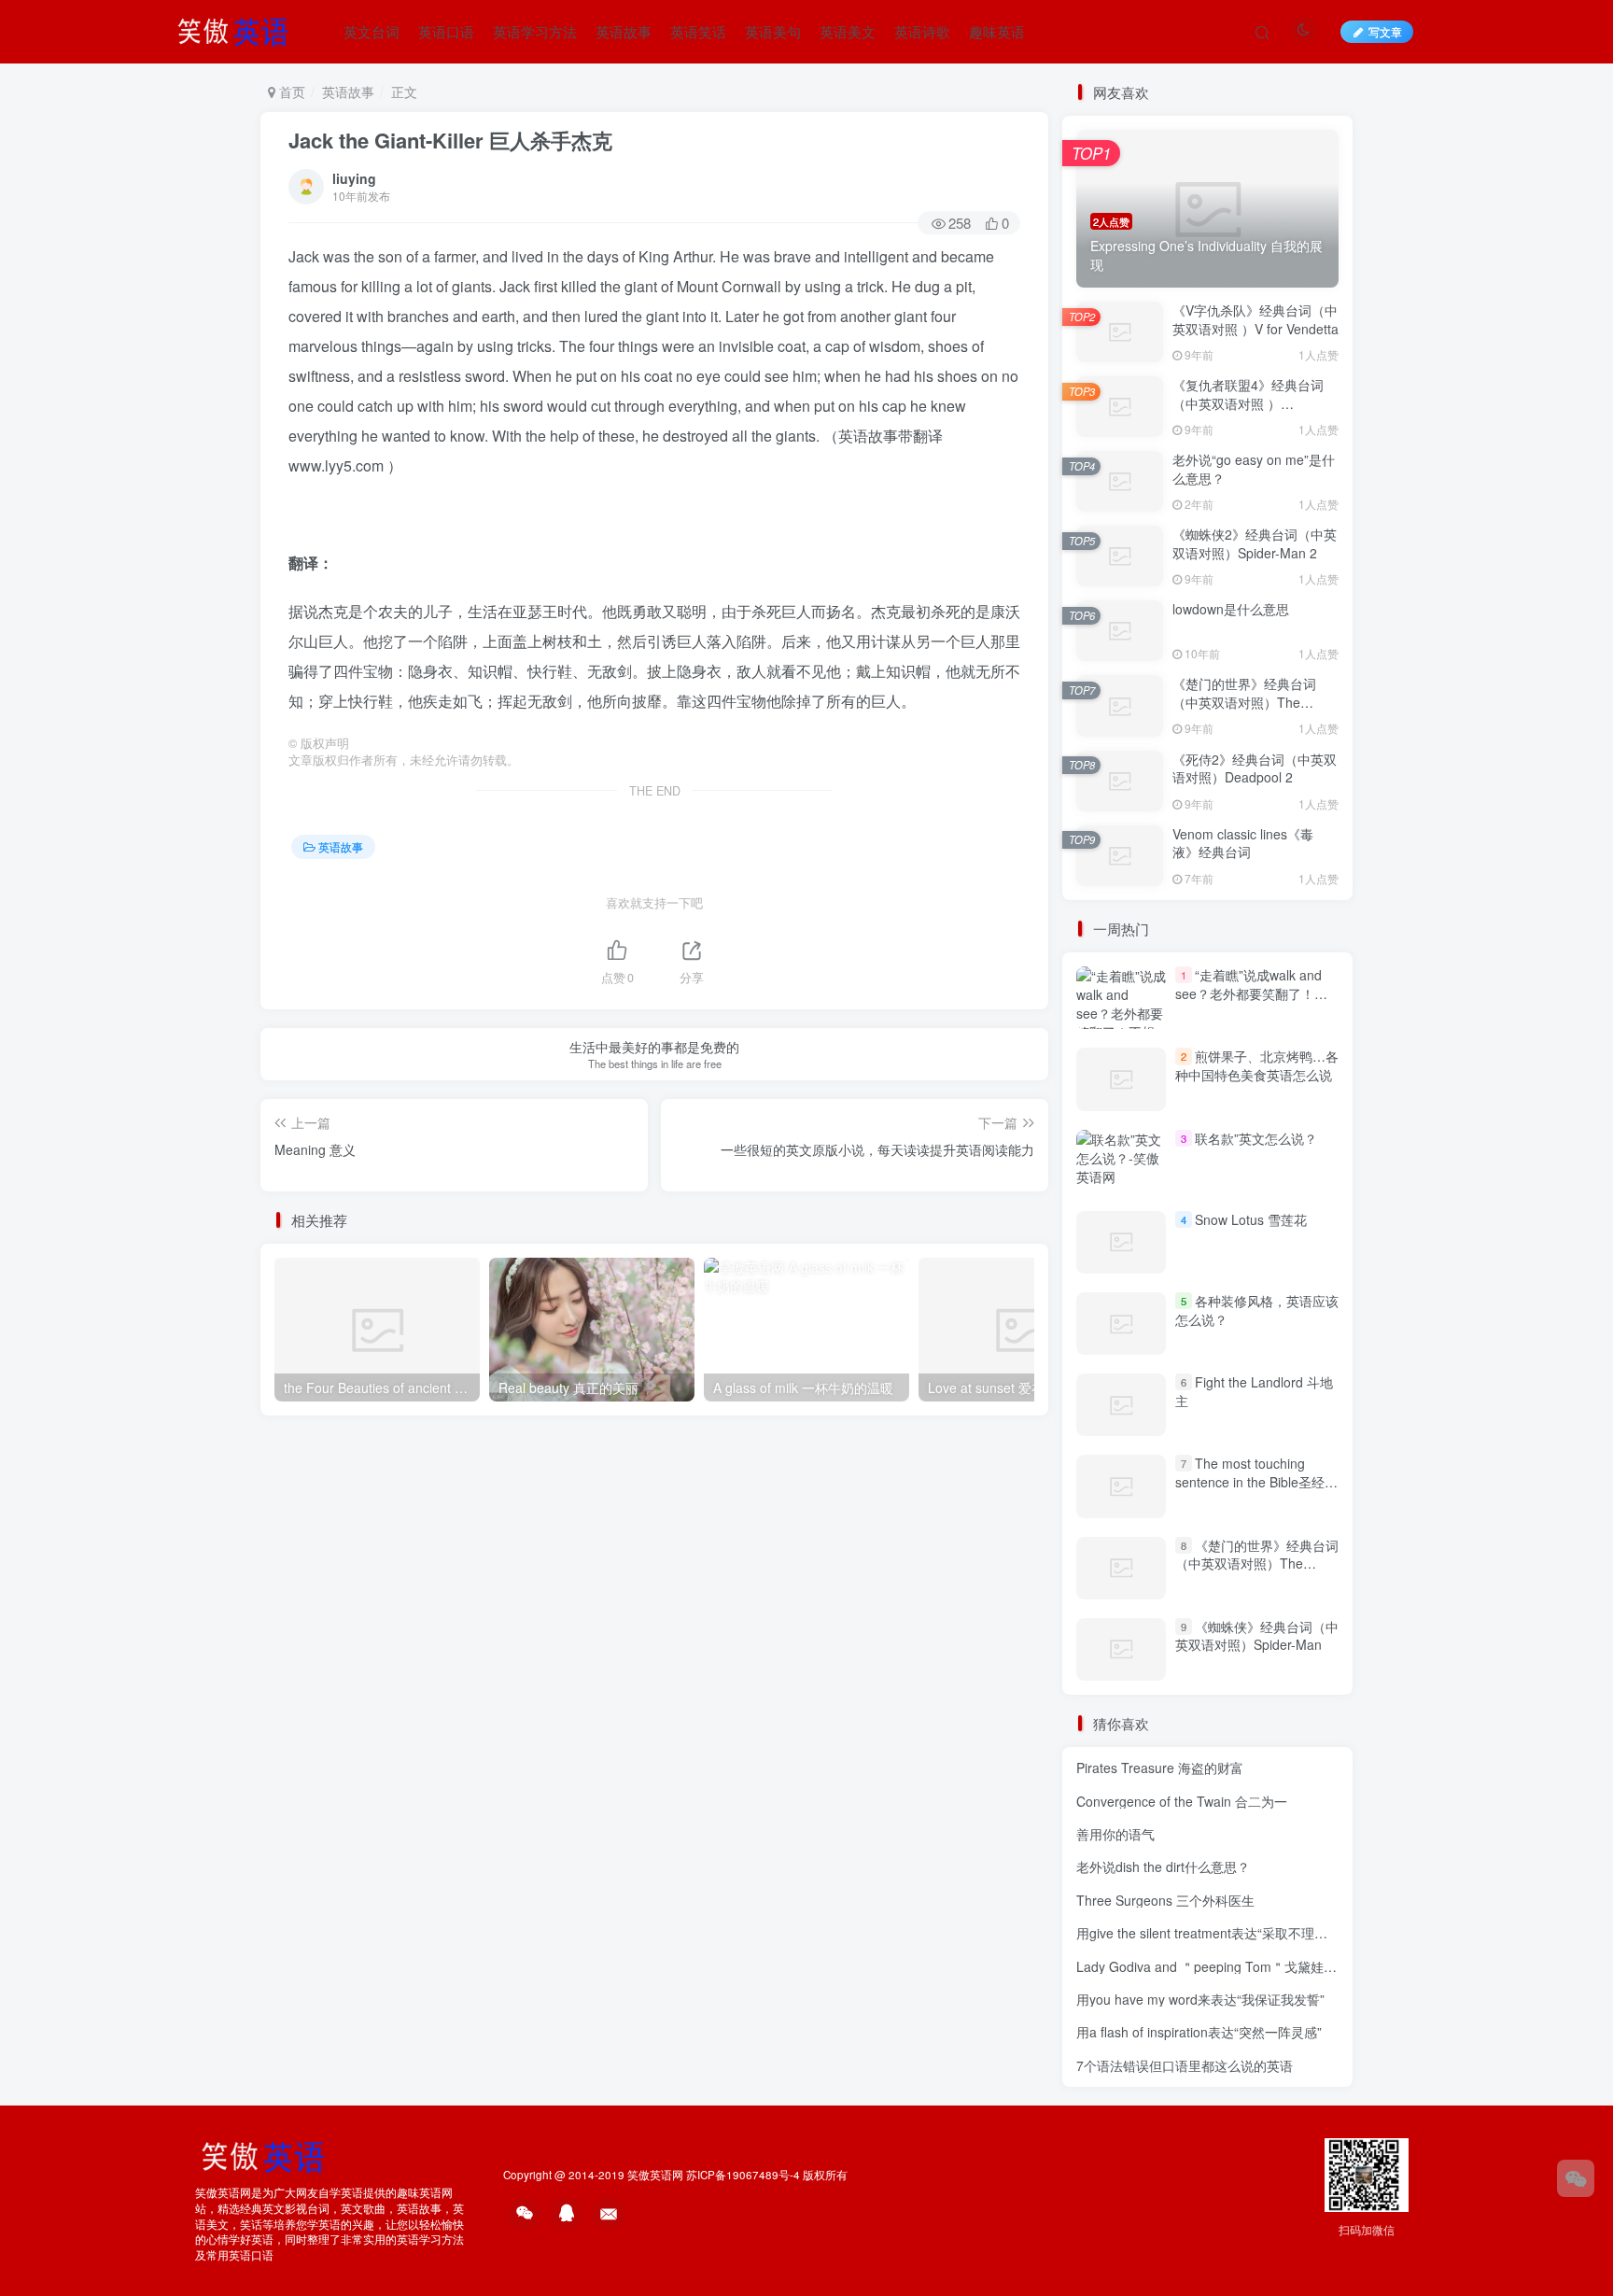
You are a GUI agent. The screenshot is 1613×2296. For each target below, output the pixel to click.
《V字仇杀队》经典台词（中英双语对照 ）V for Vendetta (1255, 319)
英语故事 (624, 31)
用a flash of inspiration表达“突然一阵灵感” (1199, 2032)
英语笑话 (698, 31)
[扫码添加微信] (1576, 2178)
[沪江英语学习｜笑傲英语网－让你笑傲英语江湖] (239, 29)
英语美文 (848, 31)
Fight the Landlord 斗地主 (1254, 1391)
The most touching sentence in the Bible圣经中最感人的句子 (1256, 1481)
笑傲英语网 (655, 2175)
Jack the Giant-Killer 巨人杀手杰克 (450, 140)
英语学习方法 (535, 31)
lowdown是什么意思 (1231, 609)
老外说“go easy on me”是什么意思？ (1254, 469)
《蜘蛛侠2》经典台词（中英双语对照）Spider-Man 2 (1255, 543)
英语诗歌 (922, 31)
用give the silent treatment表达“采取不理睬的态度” (1224, 1933)
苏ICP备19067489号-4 (743, 2175)
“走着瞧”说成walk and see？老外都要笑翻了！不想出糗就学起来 (1251, 993)
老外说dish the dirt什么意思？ (1163, 1866)
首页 (290, 92)
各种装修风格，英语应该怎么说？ (1257, 1310)
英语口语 (446, 31)
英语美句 (773, 31)
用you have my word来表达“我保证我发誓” (1200, 1999)
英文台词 (372, 31)
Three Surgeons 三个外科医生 (1165, 1900)
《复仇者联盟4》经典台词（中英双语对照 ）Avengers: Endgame (1248, 403)
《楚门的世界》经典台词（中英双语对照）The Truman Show (1244, 702)
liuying (354, 178)
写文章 (1385, 31)
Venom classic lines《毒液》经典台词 (1243, 843)
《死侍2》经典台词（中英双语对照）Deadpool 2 (1255, 768)
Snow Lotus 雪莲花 (1251, 1219)
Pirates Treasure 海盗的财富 (1160, 1768)
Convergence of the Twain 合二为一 (1182, 1801)
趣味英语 (997, 31)
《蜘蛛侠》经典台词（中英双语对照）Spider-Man (1257, 1636)
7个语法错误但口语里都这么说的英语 (1185, 2065)
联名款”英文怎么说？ (1256, 1138)
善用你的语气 (1115, 1834)
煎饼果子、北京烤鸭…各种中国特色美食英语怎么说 (1257, 1065)
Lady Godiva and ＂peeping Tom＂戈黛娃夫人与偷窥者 (1239, 1966)
